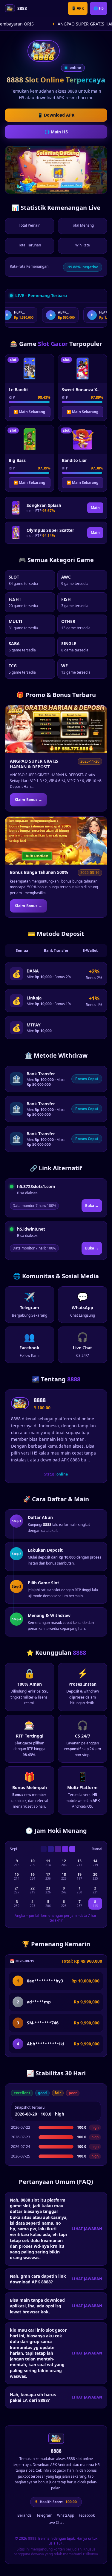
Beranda (24, 2515)
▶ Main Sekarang (29, 412)
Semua (22, 950)
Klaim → (28, 800)
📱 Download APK (56, 115)
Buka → (92, 1206)
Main (95, 508)
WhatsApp (66, 2515)
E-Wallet (90, 950)
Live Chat (56, 2523)
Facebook (87, 2515)
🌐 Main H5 (56, 132)
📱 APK (78, 8)
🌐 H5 (99, 8)
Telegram (44, 2515)
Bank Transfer (56, 950)
